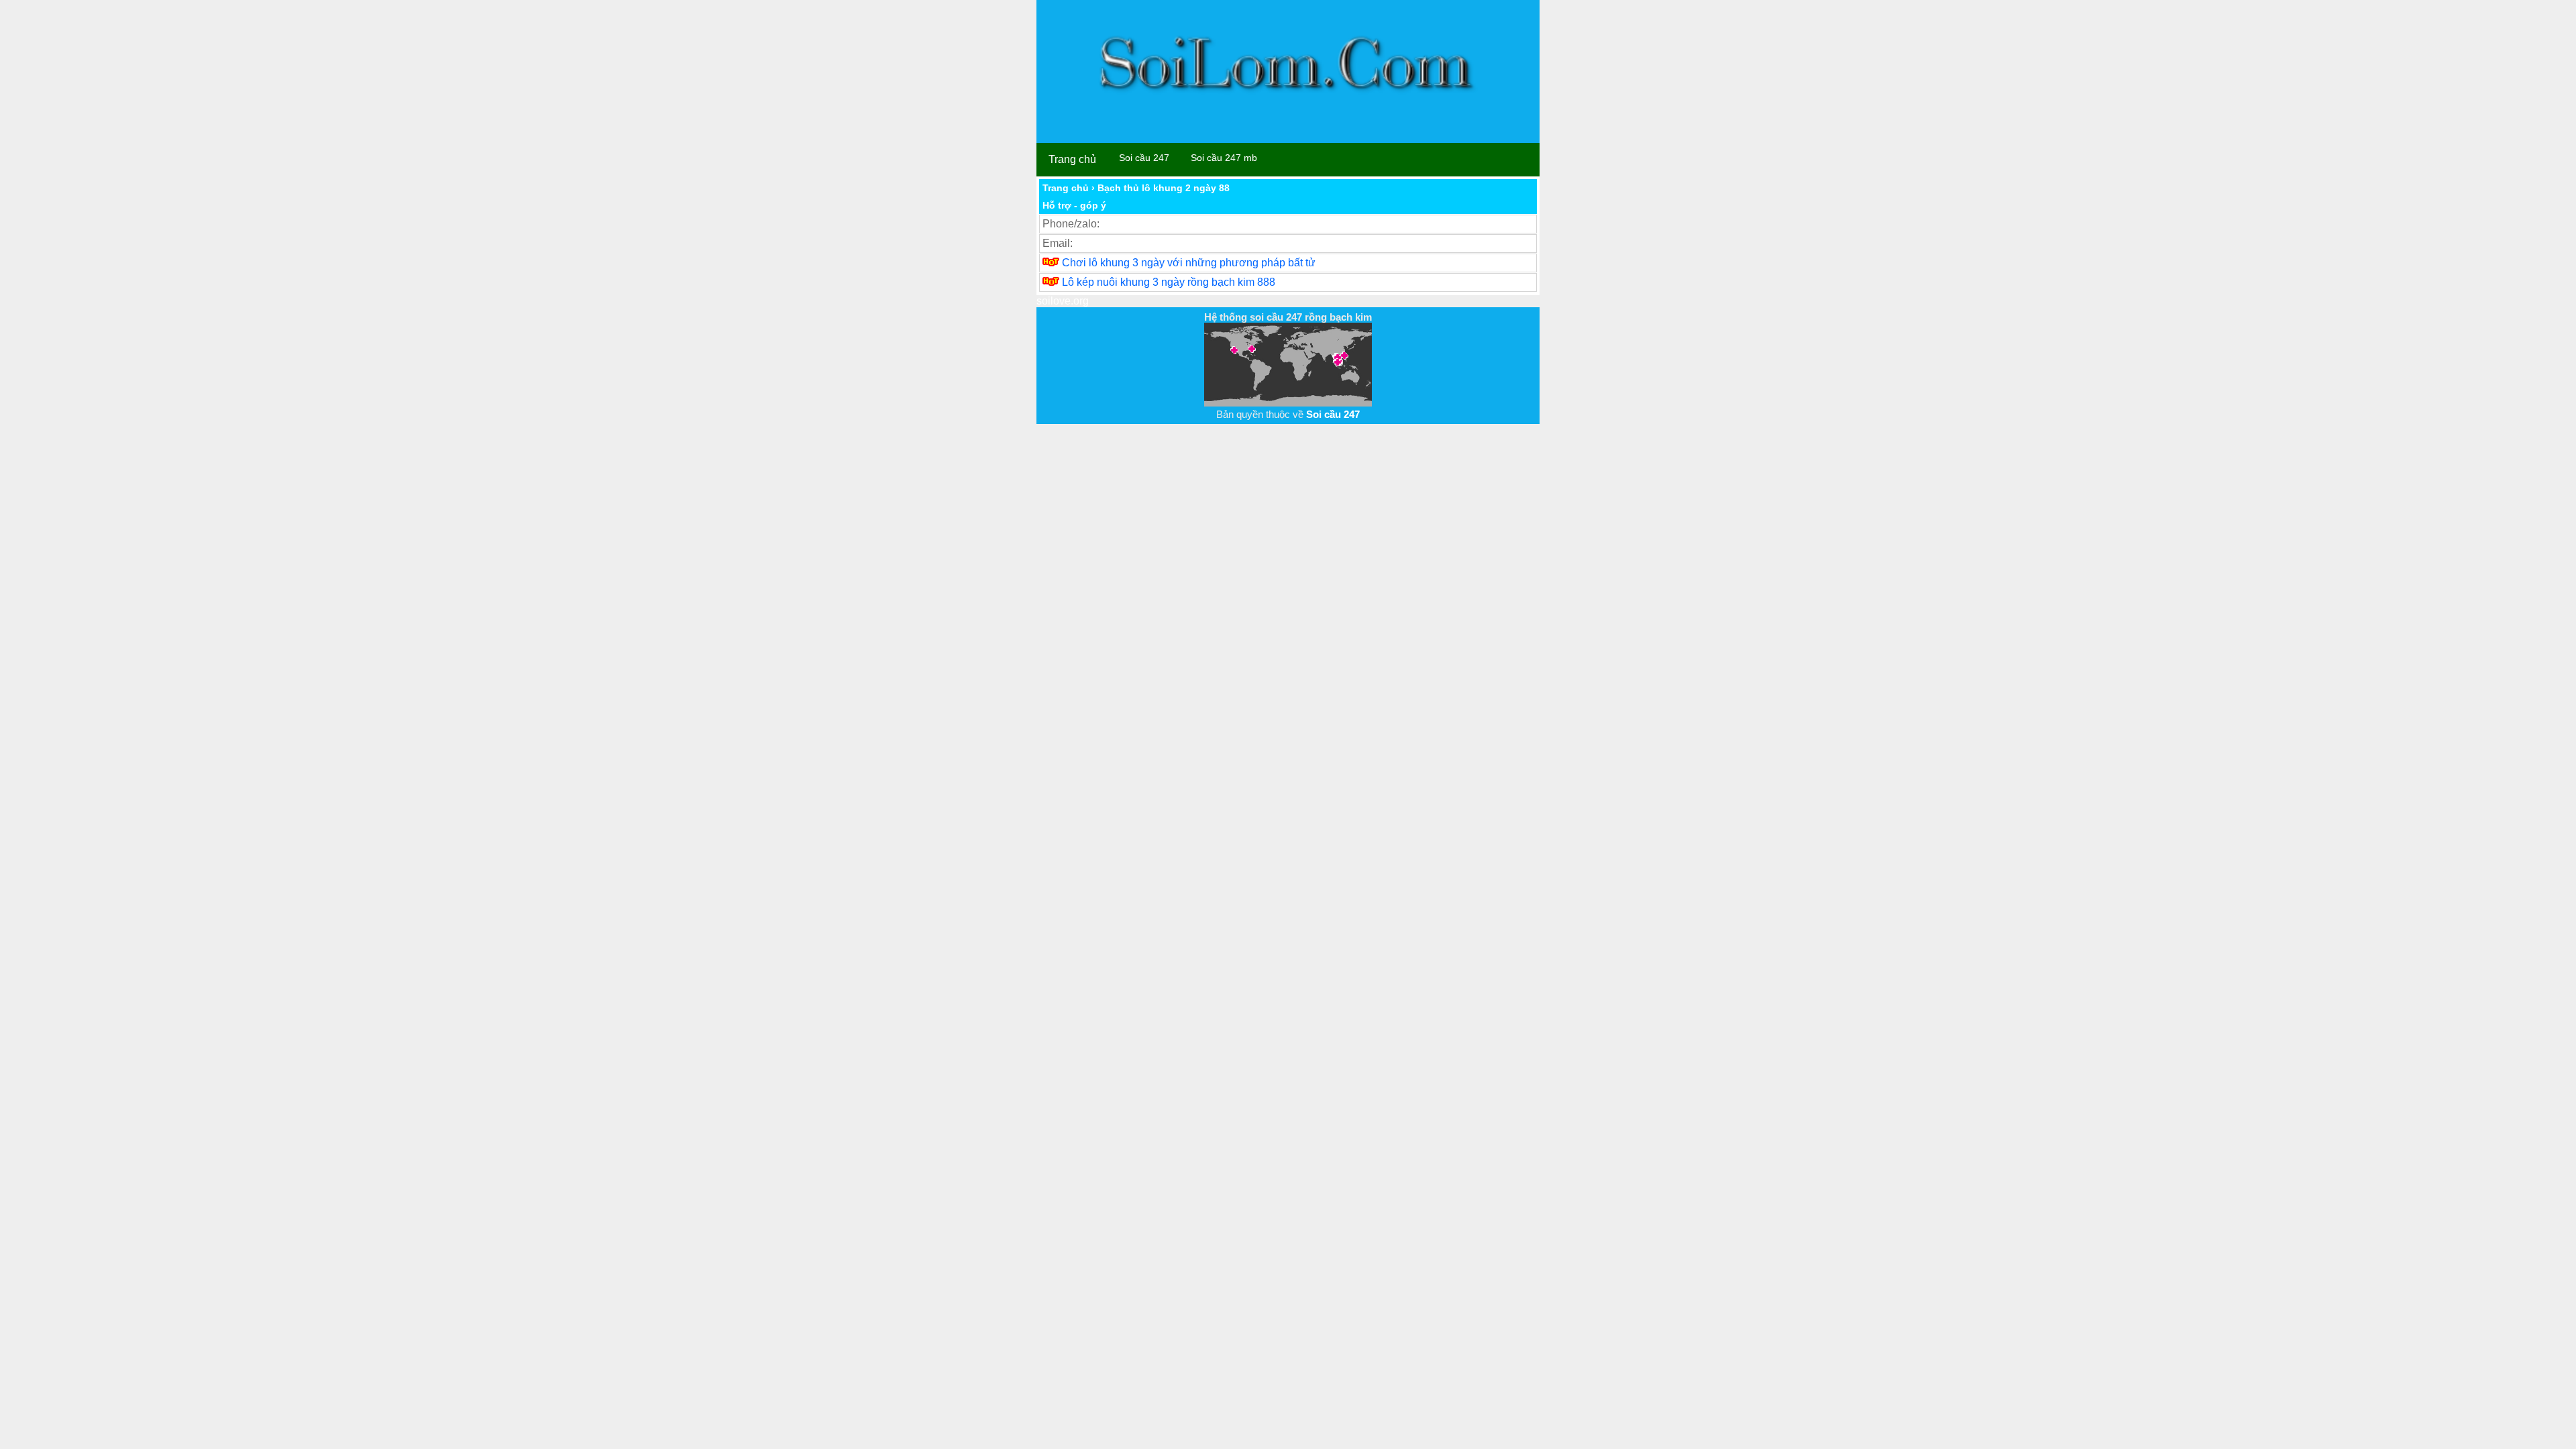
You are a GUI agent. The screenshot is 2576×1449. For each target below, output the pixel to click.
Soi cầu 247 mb (1224, 158)
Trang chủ (1072, 159)
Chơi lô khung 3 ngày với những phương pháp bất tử (1189, 263)
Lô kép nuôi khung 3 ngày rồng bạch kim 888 (1169, 282)
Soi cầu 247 (1144, 158)
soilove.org (1063, 301)
